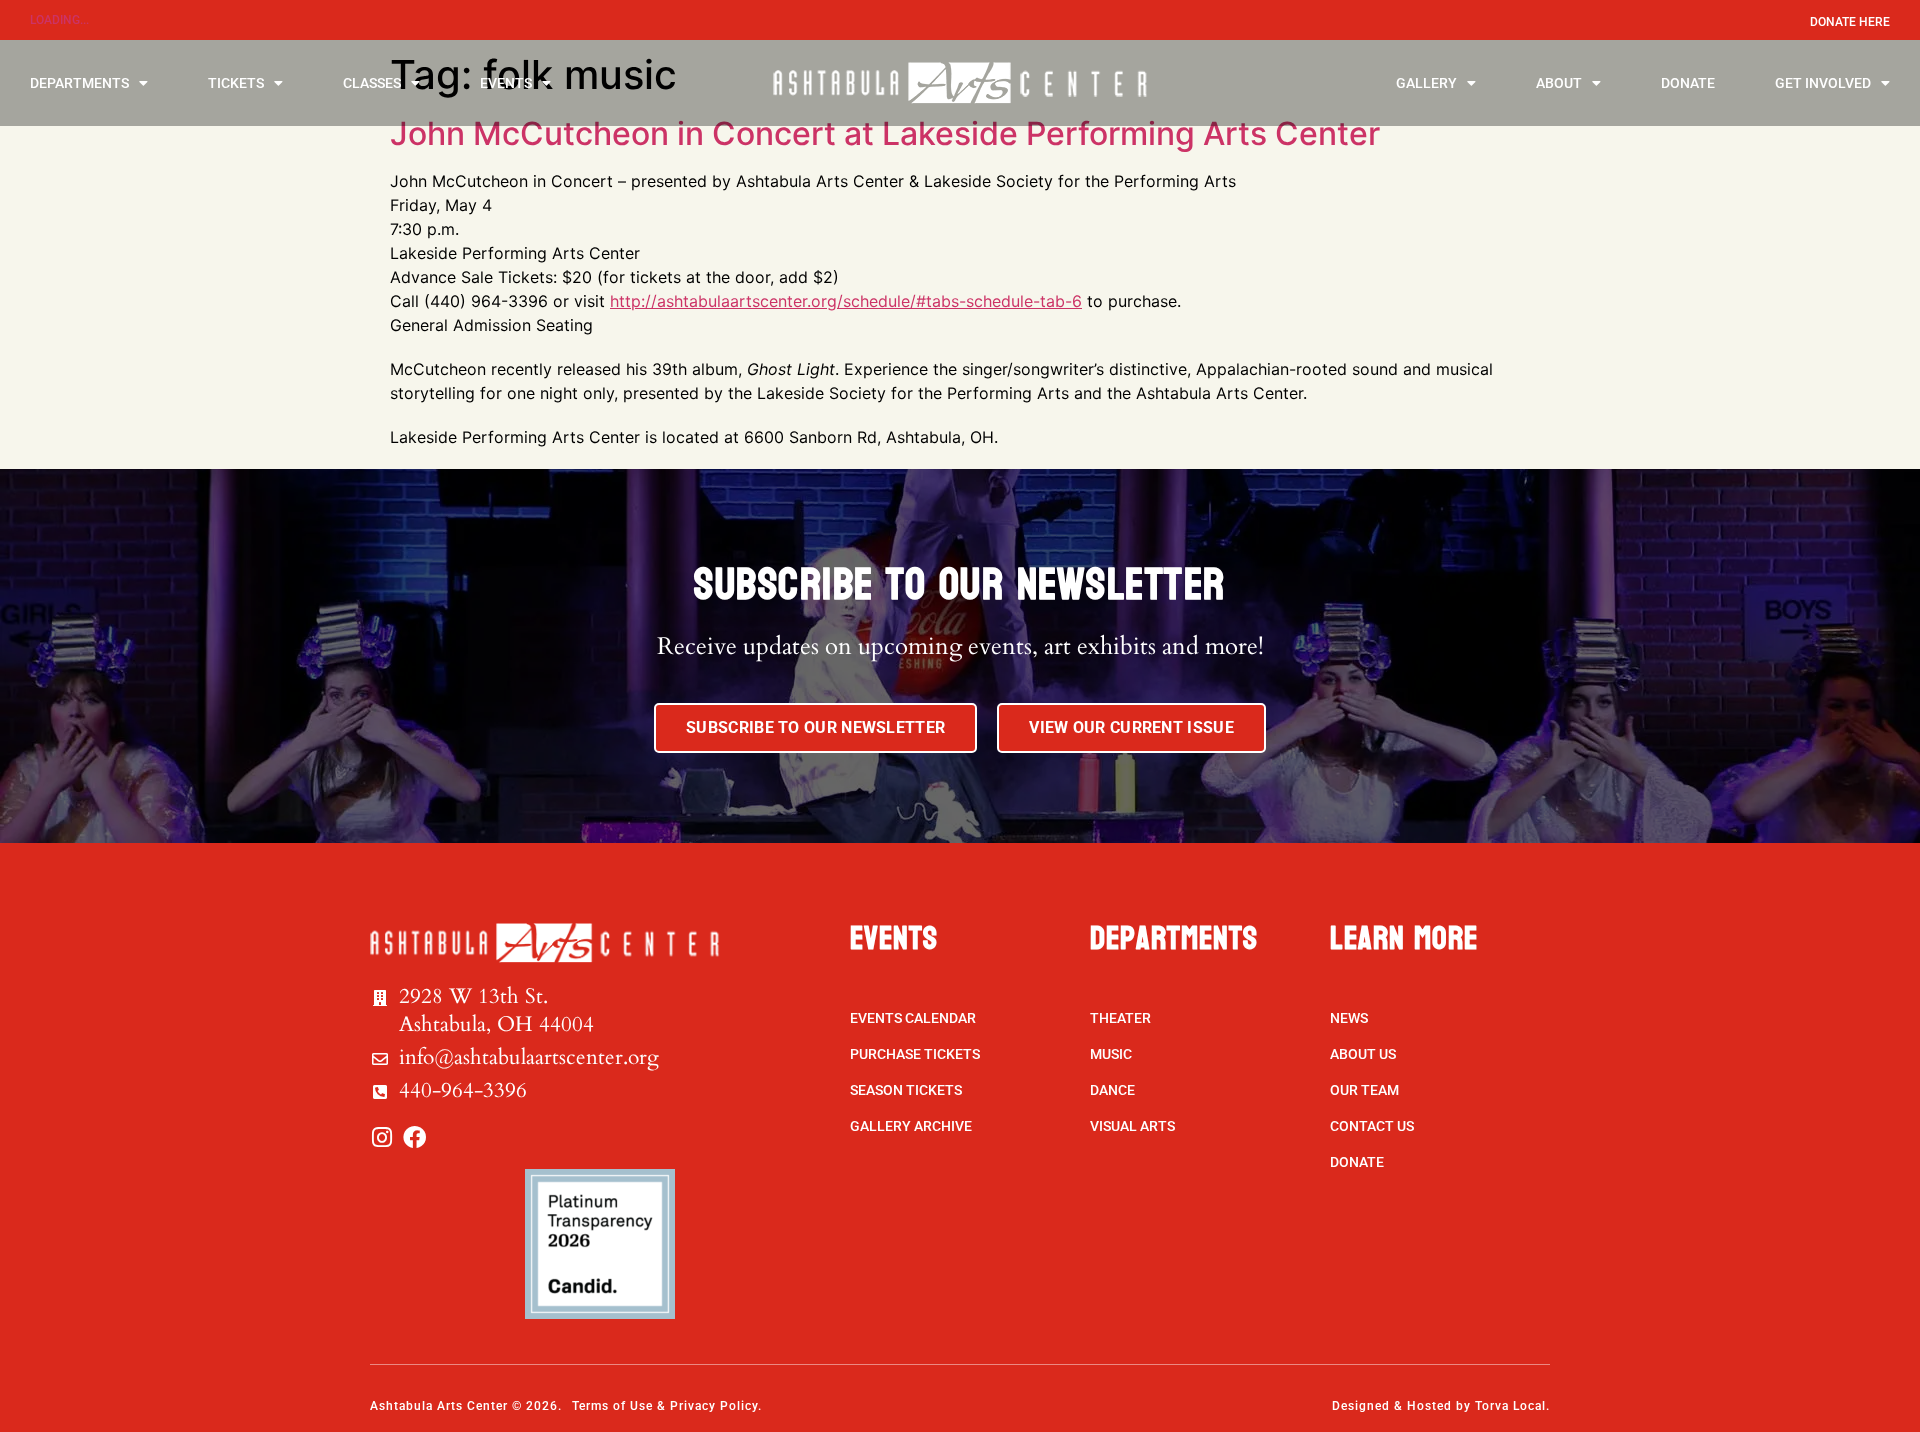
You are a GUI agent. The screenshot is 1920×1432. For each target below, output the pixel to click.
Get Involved (1823, 83)
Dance (1112, 1090)
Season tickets (906, 1090)
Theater (1120, 1018)
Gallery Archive (911, 1126)
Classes (372, 83)
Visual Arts (1132, 1126)
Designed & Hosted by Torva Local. (1441, 1406)
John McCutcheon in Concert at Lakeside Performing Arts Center (885, 133)
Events (506, 83)
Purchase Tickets (915, 1054)
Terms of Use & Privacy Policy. (667, 1406)
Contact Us (1372, 1126)
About (1559, 83)
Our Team (1364, 1090)
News (1349, 1018)
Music (1111, 1054)
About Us (1363, 1054)
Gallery (1426, 83)
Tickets (236, 83)
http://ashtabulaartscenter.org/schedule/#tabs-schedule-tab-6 (846, 301)
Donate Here (1850, 22)
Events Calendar (913, 1018)
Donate (1688, 83)
